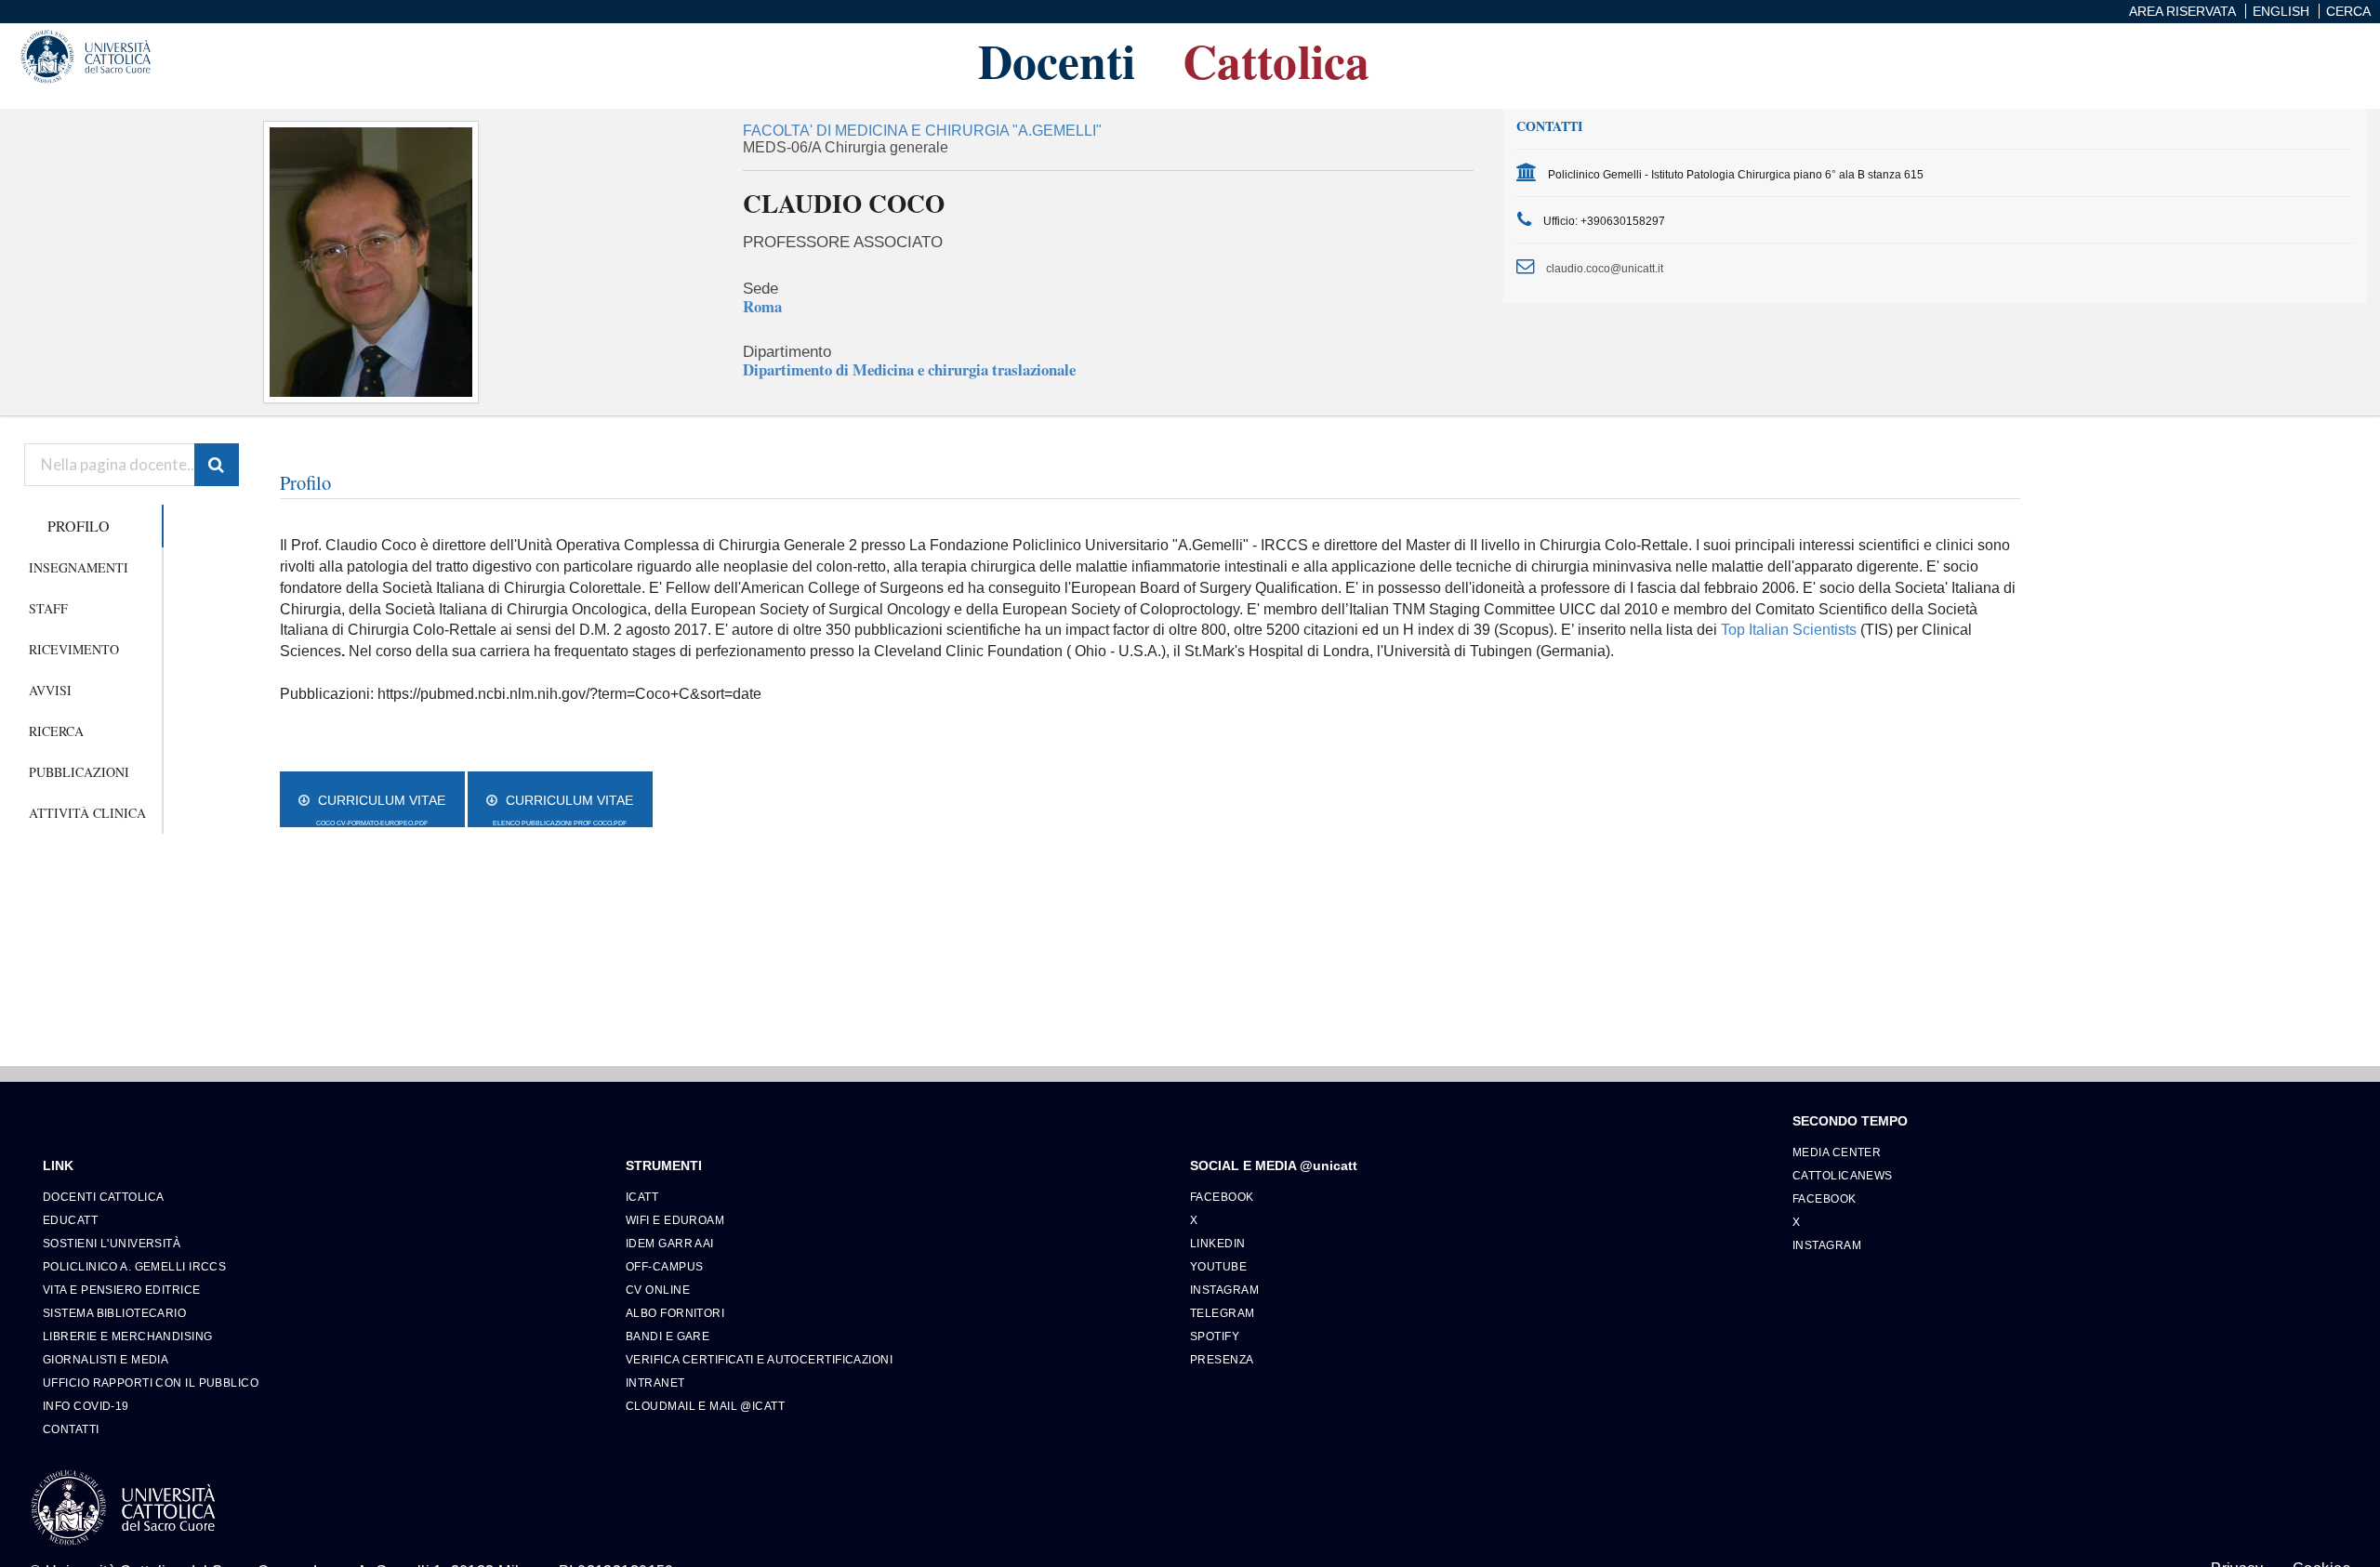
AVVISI (50, 690)
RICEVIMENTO (74, 649)
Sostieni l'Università (112, 1243)
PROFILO (79, 526)
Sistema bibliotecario (114, 1313)
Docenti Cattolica (103, 1197)
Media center (1837, 1152)
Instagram (1224, 1290)
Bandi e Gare (668, 1336)
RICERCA (56, 731)
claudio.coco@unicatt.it (1605, 268)
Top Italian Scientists (1789, 630)
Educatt (70, 1220)
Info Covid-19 (86, 1406)
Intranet (655, 1383)
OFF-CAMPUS (664, 1266)
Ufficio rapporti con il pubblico (151, 1383)
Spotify (1215, 1336)
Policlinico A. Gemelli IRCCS (134, 1266)
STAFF (48, 608)
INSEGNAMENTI (79, 567)
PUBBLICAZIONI (79, 772)
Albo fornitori (675, 1313)
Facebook (1222, 1197)
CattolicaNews (1843, 1175)
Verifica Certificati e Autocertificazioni (759, 1359)
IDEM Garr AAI (670, 1243)
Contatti (71, 1429)
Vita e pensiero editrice (122, 1290)
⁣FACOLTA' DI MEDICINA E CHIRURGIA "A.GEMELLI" (922, 131)
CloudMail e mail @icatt (705, 1406)
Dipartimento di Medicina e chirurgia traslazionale (909, 369)
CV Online (658, 1290)
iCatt (642, 1197)
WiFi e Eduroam (675, 1220)
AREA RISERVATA (2182, 11)
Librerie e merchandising (128, 1336)
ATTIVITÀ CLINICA (87, 813)
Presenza (1222, 1359)
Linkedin (1218, 1243)
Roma (762, 306)
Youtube (1218, 1266)
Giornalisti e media (106, 1359)
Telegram (1223, 1313)
